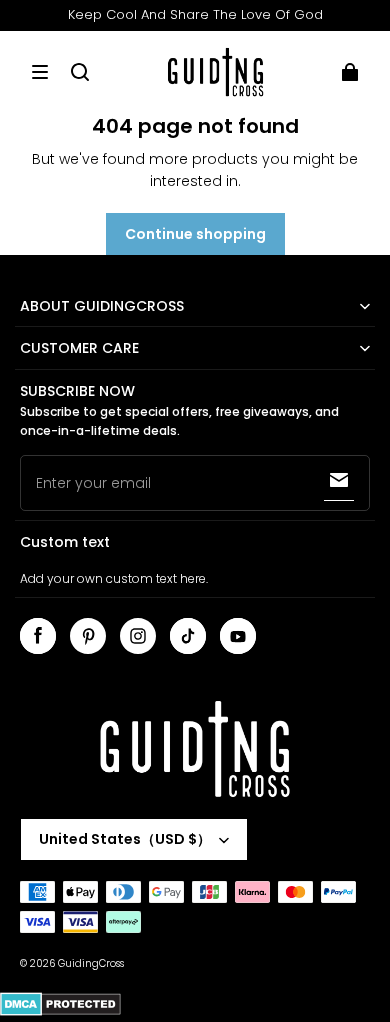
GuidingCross (91, 963)
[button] (40, 72)
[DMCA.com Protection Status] (60, 1012)
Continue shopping (195, 234)
